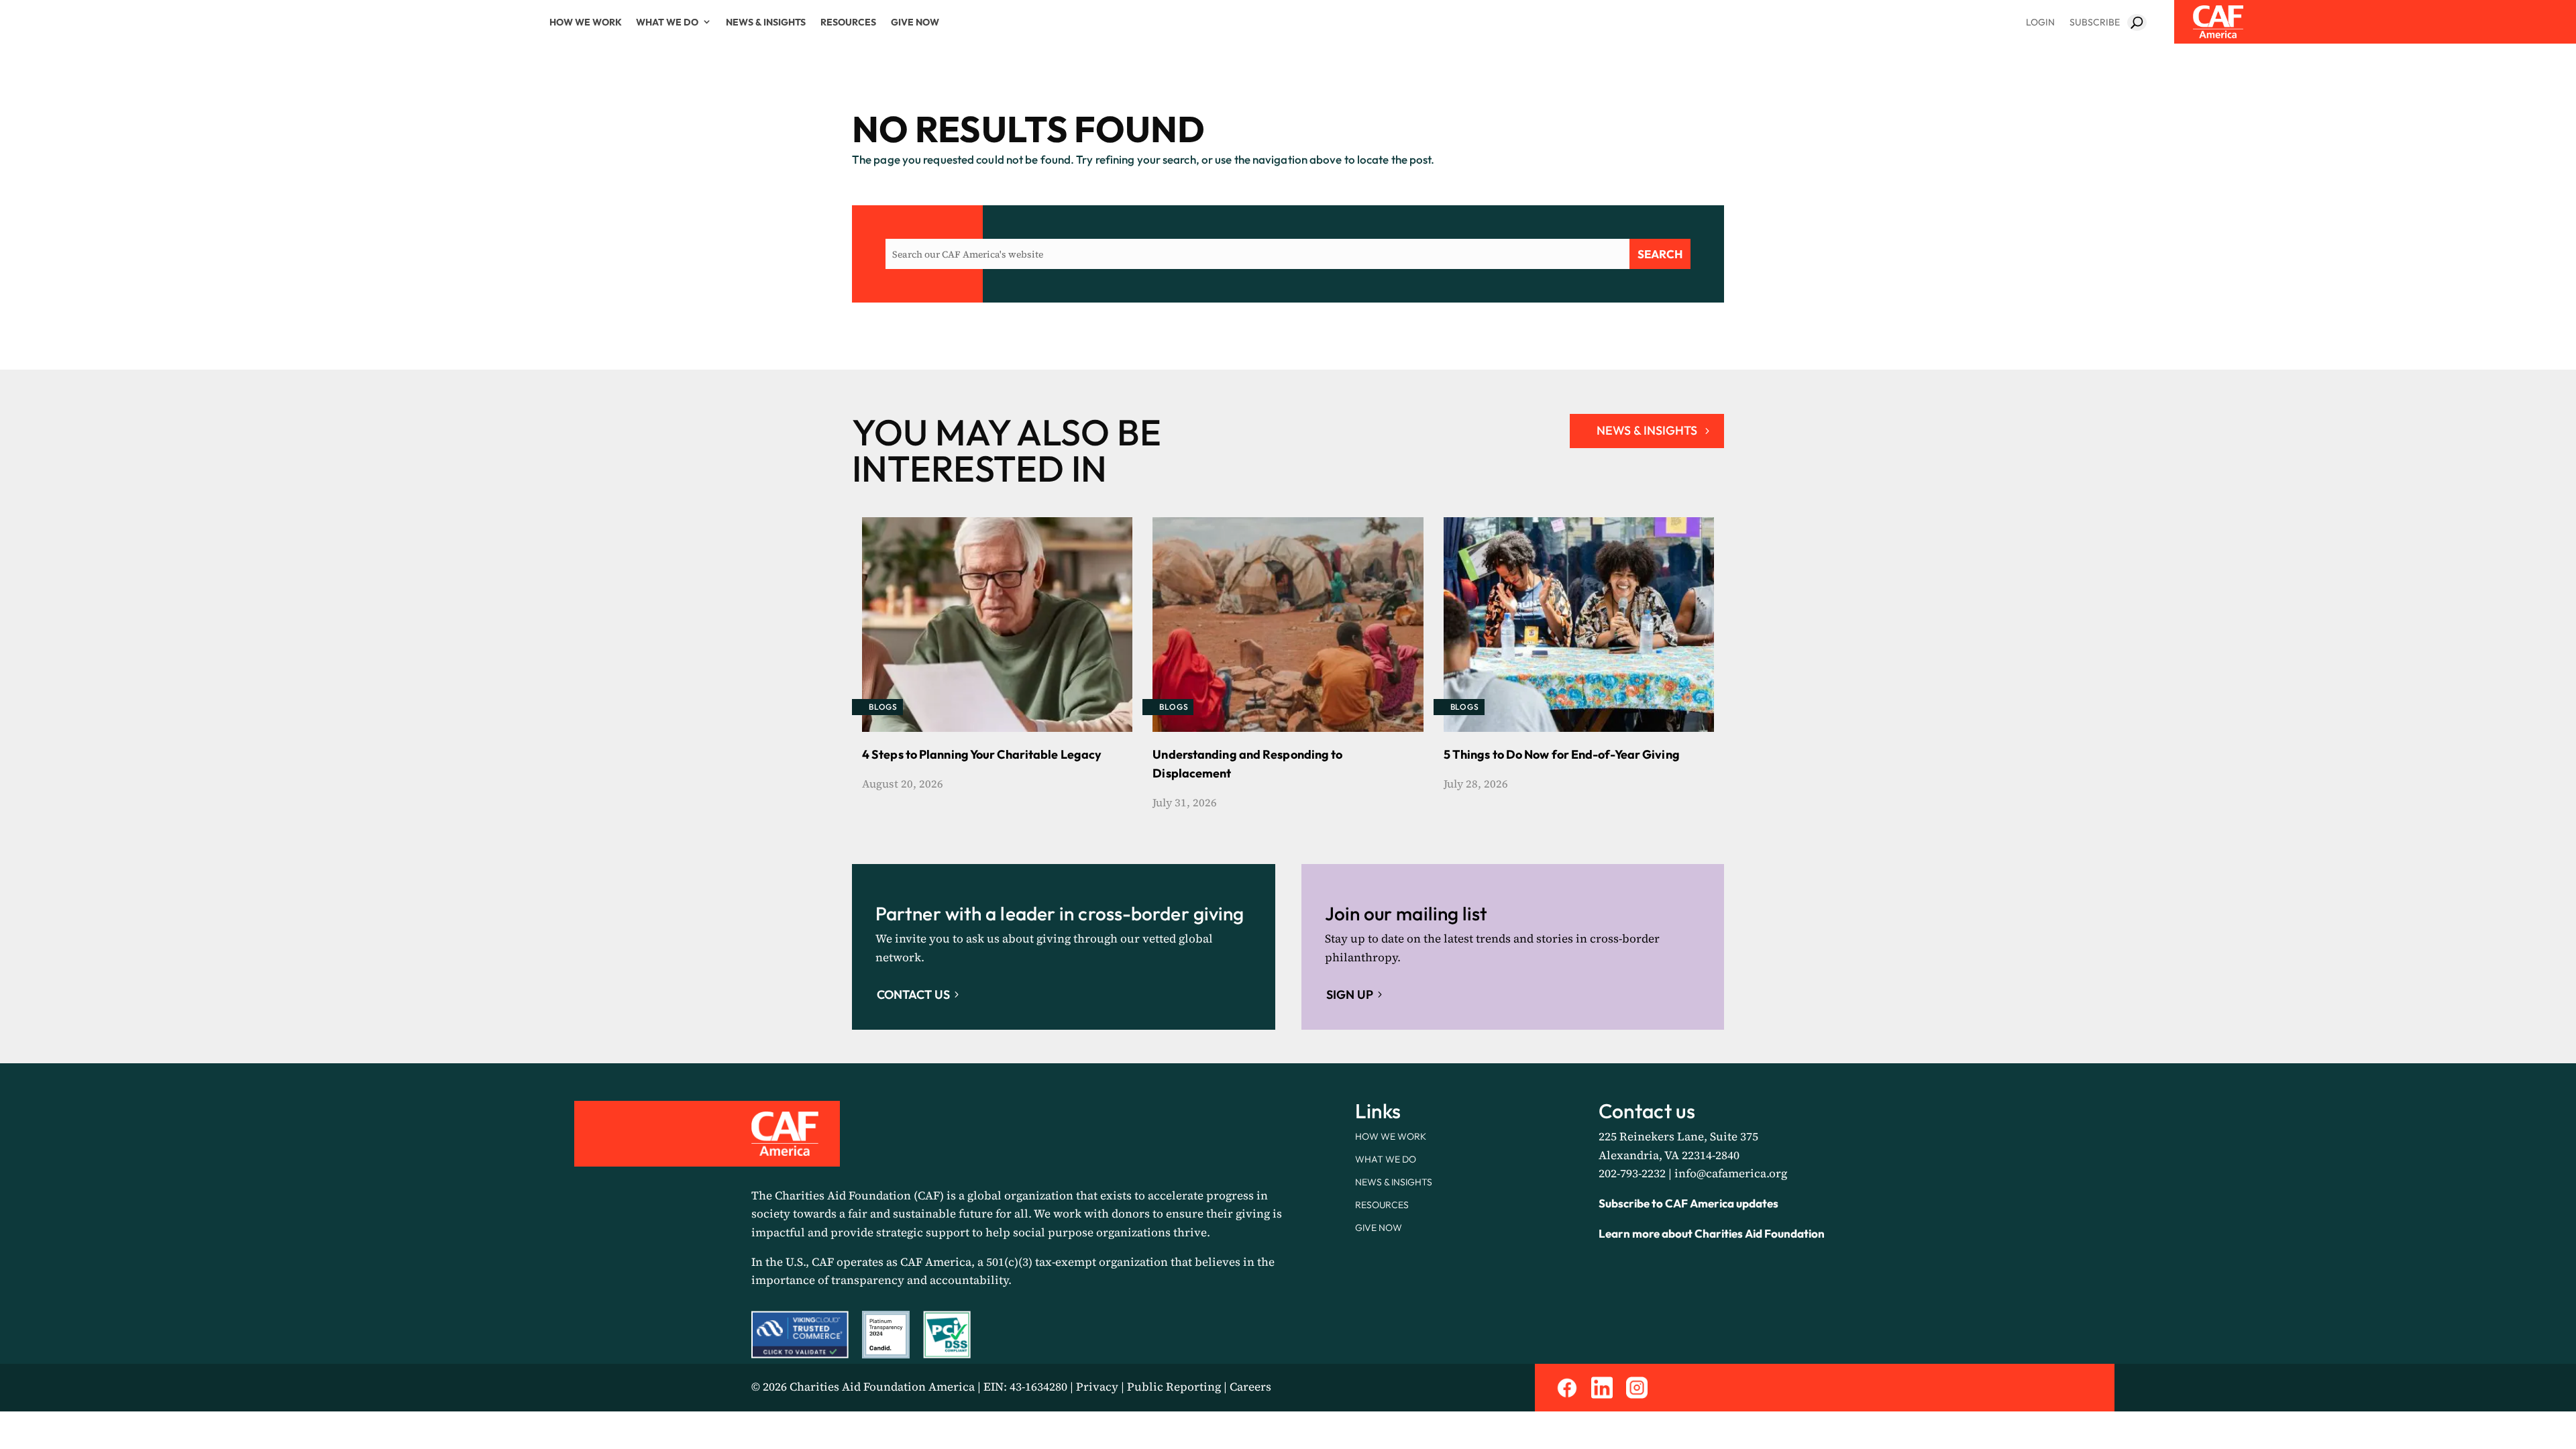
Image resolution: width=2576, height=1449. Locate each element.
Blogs (883, 707)
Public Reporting (1174, 1387)
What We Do (667, 22)
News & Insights (766, 22)
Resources (848, 22)
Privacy (1097, 1387)
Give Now (915, 22)
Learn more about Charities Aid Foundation (1712, 1233)
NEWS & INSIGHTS (1647, 430)
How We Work (586, 22)
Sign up (1350, 995)
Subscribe (2095, 22)
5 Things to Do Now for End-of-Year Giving (1562, 754)
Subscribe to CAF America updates (1688, 1203)
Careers (1250, 1387)
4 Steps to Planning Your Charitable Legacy (982, 754)
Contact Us (913, 995)
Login (2040, 22)
